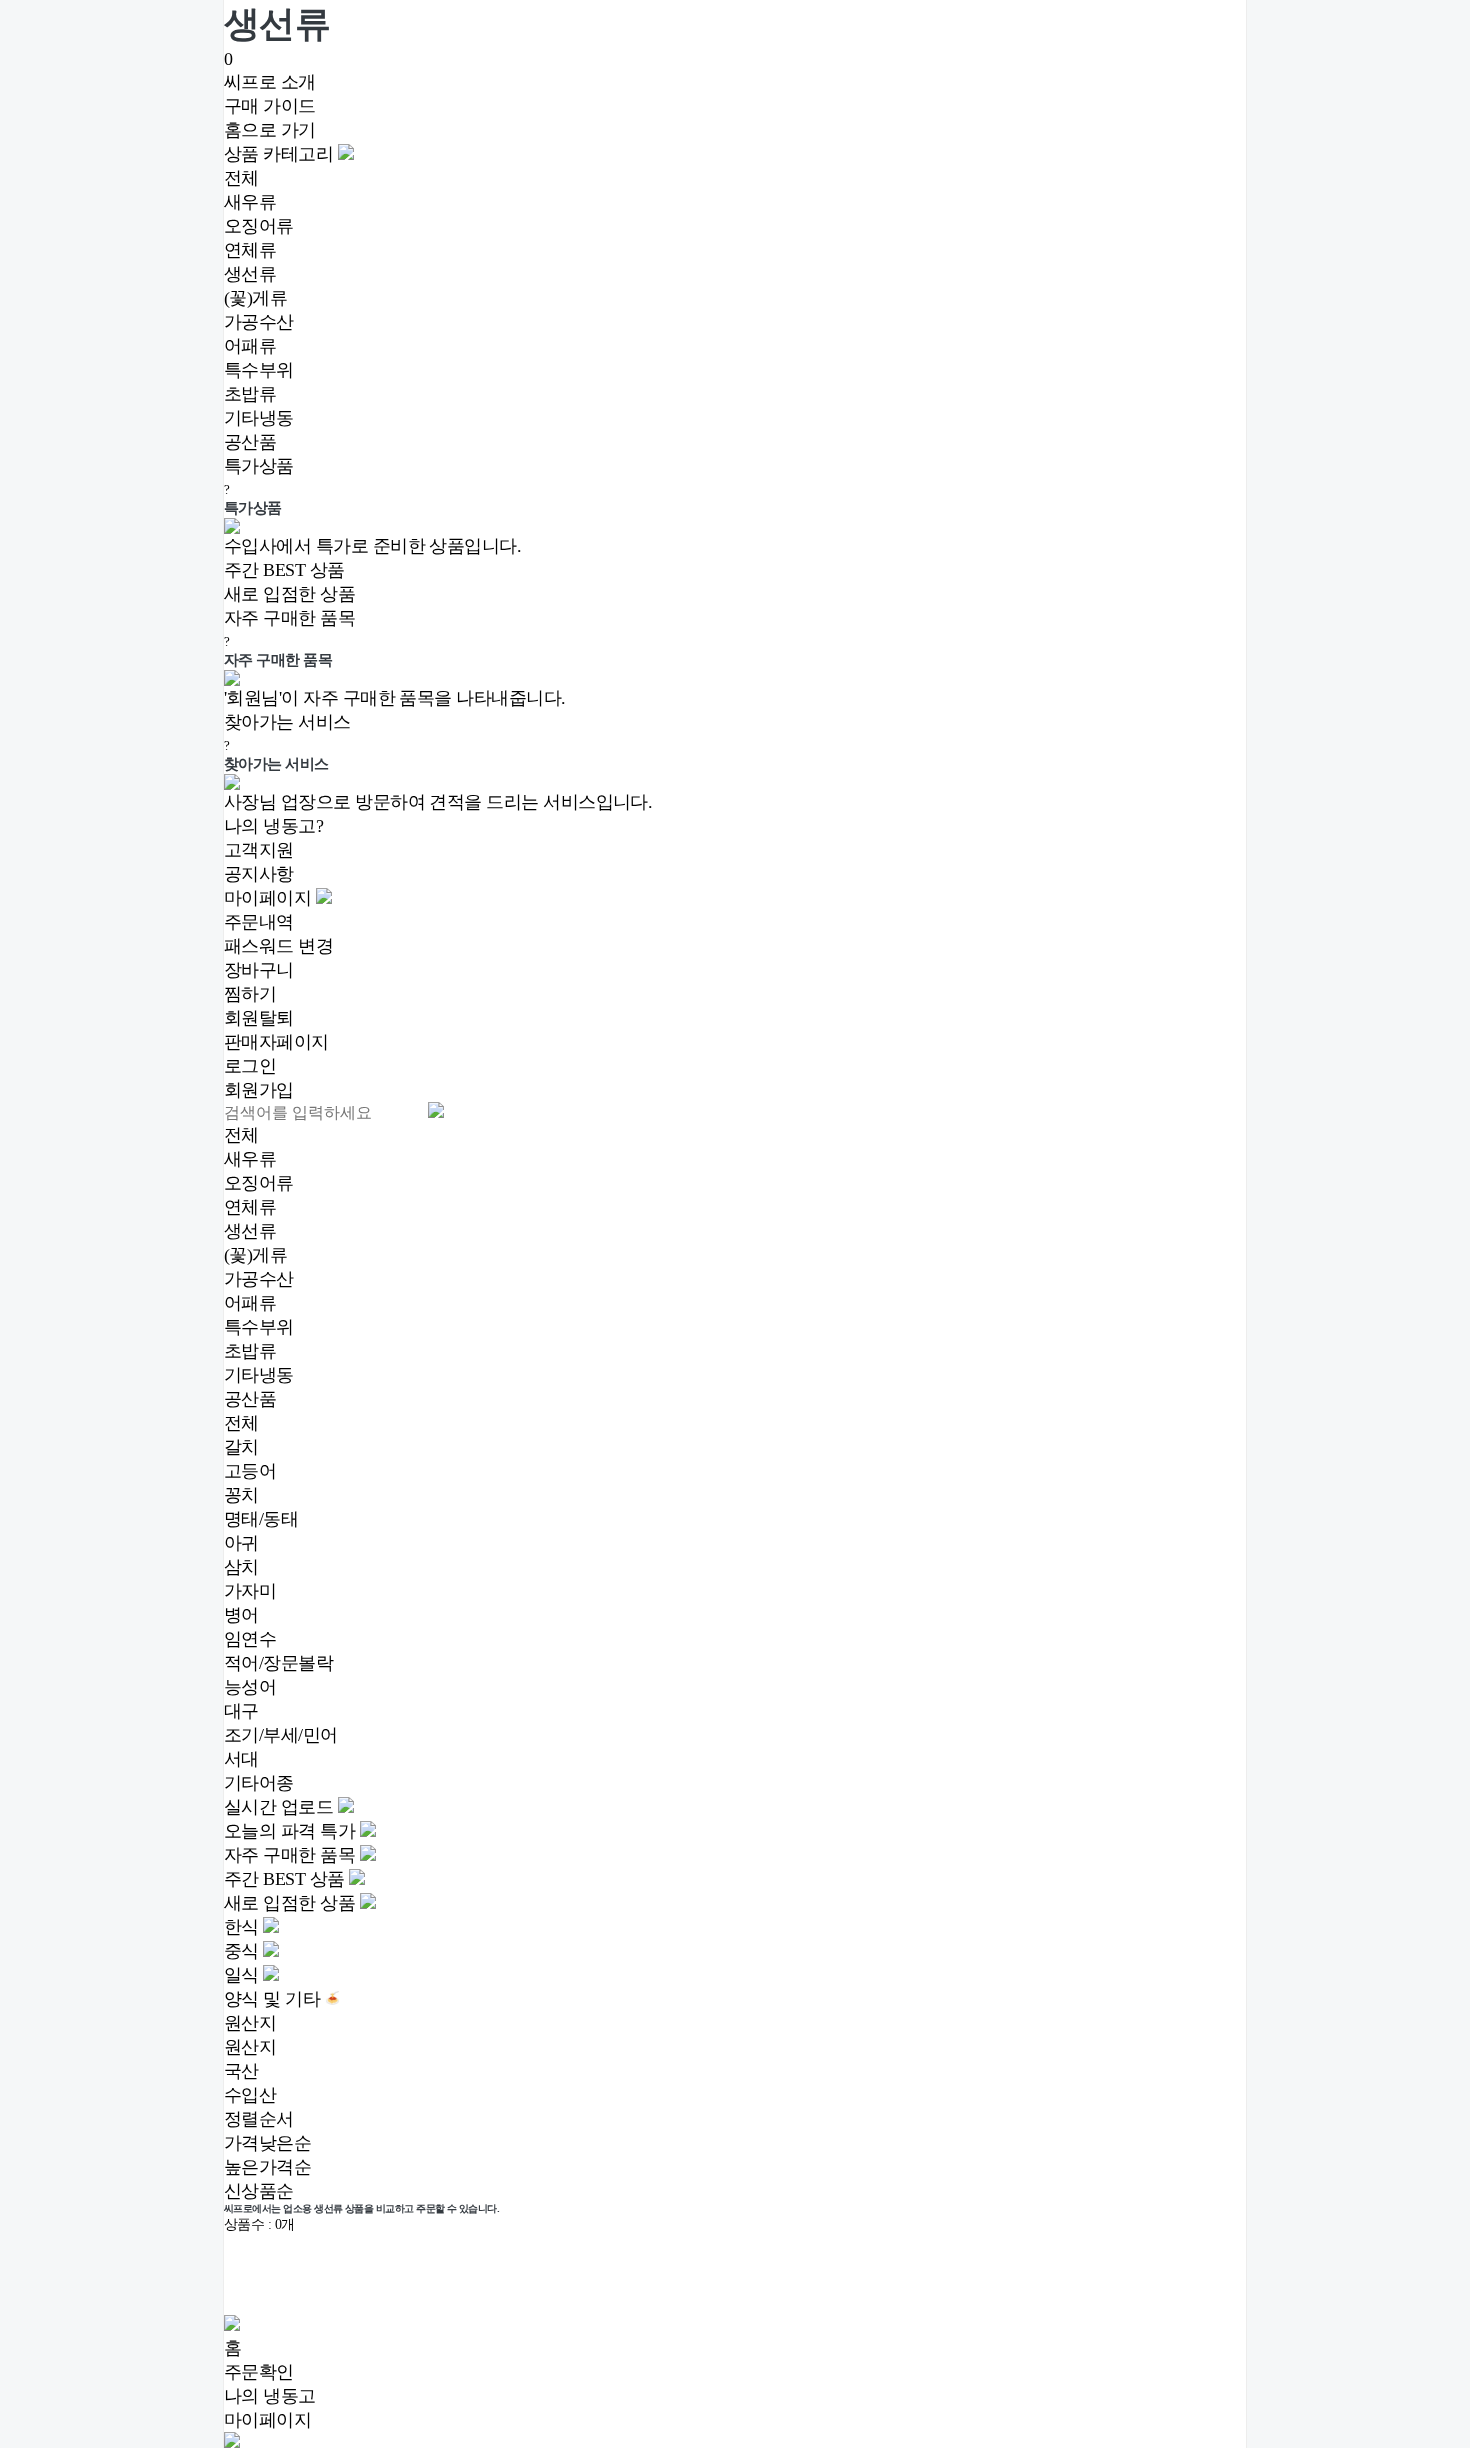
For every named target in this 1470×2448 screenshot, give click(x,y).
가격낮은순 (267, 2143)
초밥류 (250, 394)
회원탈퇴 (259, 1018)
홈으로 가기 (270, 130)
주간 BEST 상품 (284, 570)
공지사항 (259, 874)
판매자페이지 (276, 1042)
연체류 (250, 250)
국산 (241, 2071)
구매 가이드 (270, 106)
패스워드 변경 (278, 946)
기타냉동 (259, 418)
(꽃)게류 (255, 298)
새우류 (250, 202)
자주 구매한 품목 (289, 618)
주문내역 (259, 922)
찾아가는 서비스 (287, 722)
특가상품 (259, 466)
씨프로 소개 (270, 82)
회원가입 (259, 1090)
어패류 (250, 346)
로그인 (250, 1066)
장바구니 (259, 970)
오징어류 (259, 226)
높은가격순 (267, 2167)
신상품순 (259, 2191)
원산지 (250, 2047)
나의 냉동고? (273, 826)
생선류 (250, 274)
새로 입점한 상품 (289, 594)
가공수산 (259, 322)
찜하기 (250, 994)
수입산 (250, 2095)
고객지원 (259, 850)
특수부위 (259, 370)
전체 (241, 178)
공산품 (250, 442)
